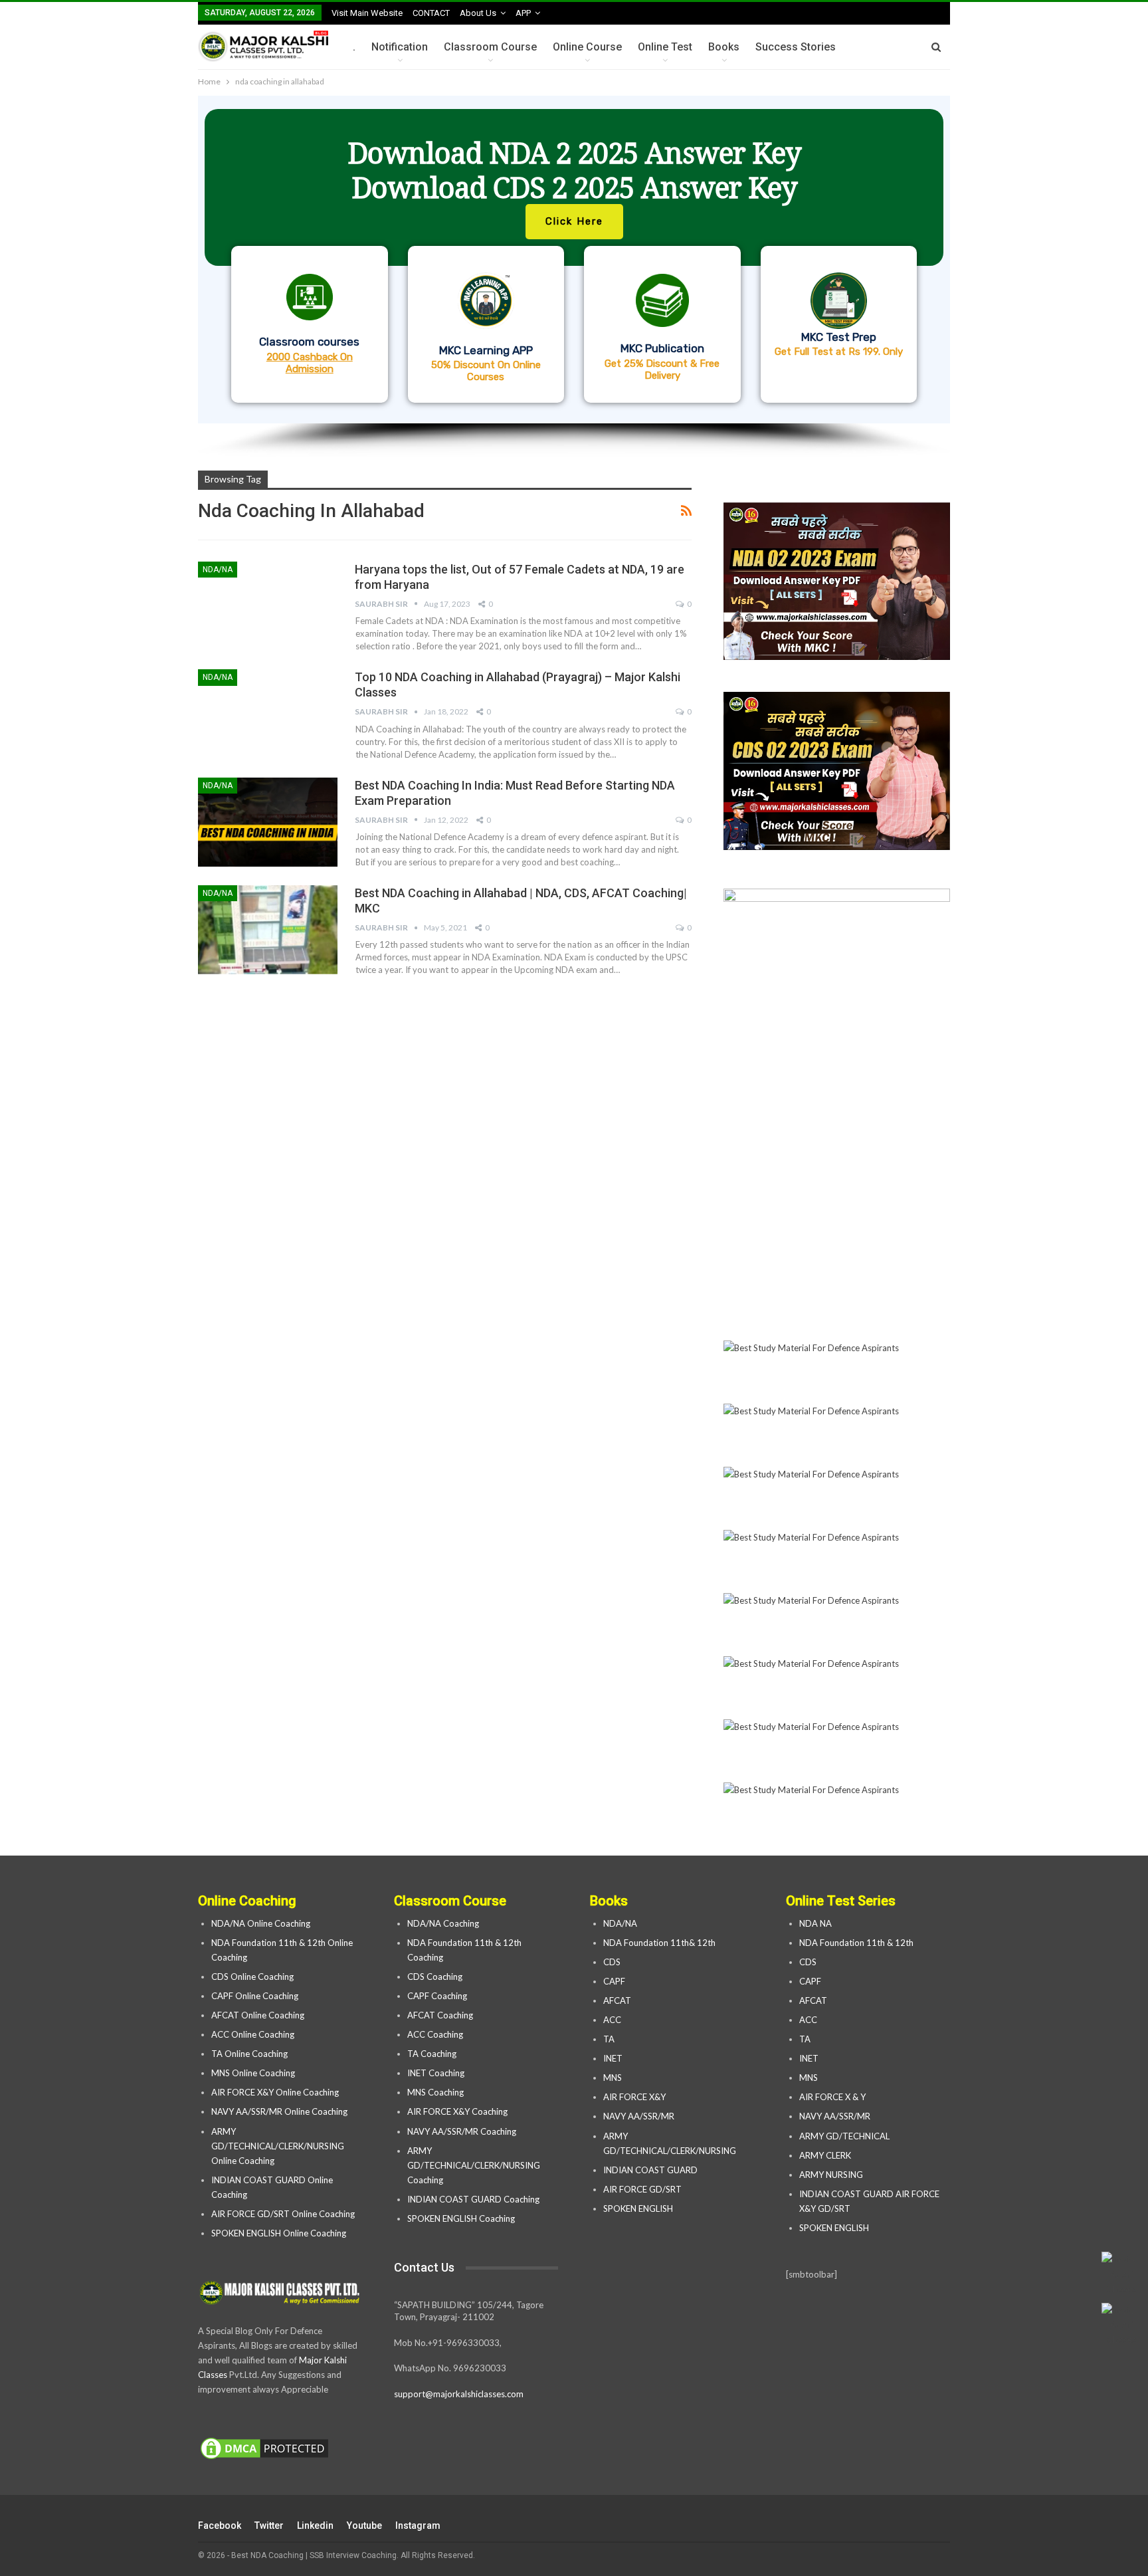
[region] (574, 276)
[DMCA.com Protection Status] (264, 2449)
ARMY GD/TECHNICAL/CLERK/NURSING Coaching (474, 2165)
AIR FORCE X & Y (832, 2097)
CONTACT (431, 13)
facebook (220, 2525)
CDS (612, 1962)
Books (724, 47)
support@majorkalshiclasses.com (459, 2394)
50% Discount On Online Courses (486, 371)
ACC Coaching (435, 2034)
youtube (364, 2525)
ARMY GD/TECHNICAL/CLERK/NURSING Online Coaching (278, 2146)
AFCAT (617, 2000)
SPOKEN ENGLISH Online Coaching (279, 2233)
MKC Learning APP (486, 350)
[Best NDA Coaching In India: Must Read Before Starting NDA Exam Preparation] (268, 822)
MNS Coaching (435, 2092)
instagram (418, 2525)
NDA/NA (218, 570)
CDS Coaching (435, 1977)
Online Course (587, 47)
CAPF (614, 1981)
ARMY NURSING (831, 2175)
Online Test (665, 47)
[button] (574, 260)
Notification (400, 47)
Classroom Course (490, 47)
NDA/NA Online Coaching (261, 1923)
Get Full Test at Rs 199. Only (839, 352)
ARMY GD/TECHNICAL (844, 2136)
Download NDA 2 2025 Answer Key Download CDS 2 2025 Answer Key (574, 170)
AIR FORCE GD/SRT (643, 2189)
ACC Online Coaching (253, 2034)
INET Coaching (436, 2073)
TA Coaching (432, 2054)
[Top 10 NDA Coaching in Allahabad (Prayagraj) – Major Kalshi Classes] (268, 714)
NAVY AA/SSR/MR (639, 2116)
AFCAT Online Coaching (258, 2015)
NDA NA (815, 1923)
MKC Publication (662, 348)
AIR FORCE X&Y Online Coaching (275, 2092)
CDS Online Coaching (252, 1977)
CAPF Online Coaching (255, 1996)
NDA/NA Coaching (443, 1923)
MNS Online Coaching (253, 2073)
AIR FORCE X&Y (635, 2097)
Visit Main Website (367, 13)
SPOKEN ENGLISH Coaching (461, 2218)
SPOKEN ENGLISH (639, 2208)
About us (478, 13)
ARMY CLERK (825, 2155)
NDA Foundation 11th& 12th (659, 1943)
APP (523, 13)
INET (613, 2058)
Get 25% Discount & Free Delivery (662, 370)
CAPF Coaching (437, 1996)
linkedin (315, 2525)
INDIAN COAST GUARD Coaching (473, 2199)
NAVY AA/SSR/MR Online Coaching (279, 2111)
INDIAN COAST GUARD (651, 2170)
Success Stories (796, 47)
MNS (613, 2078)
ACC (612, 2020)
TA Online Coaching (249, 2054)
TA (609, 2039)
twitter (269, 2525)
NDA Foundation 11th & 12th (856, 1943)
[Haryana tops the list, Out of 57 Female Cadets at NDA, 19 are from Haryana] (268, 606)
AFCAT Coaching (440, 2015)
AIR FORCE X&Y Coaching (457, 2111)
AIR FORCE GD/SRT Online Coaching (283, 2214)
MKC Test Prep (839, 337)
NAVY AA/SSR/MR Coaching (462, 2131)
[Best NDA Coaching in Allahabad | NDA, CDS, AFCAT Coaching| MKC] (268, 930)
